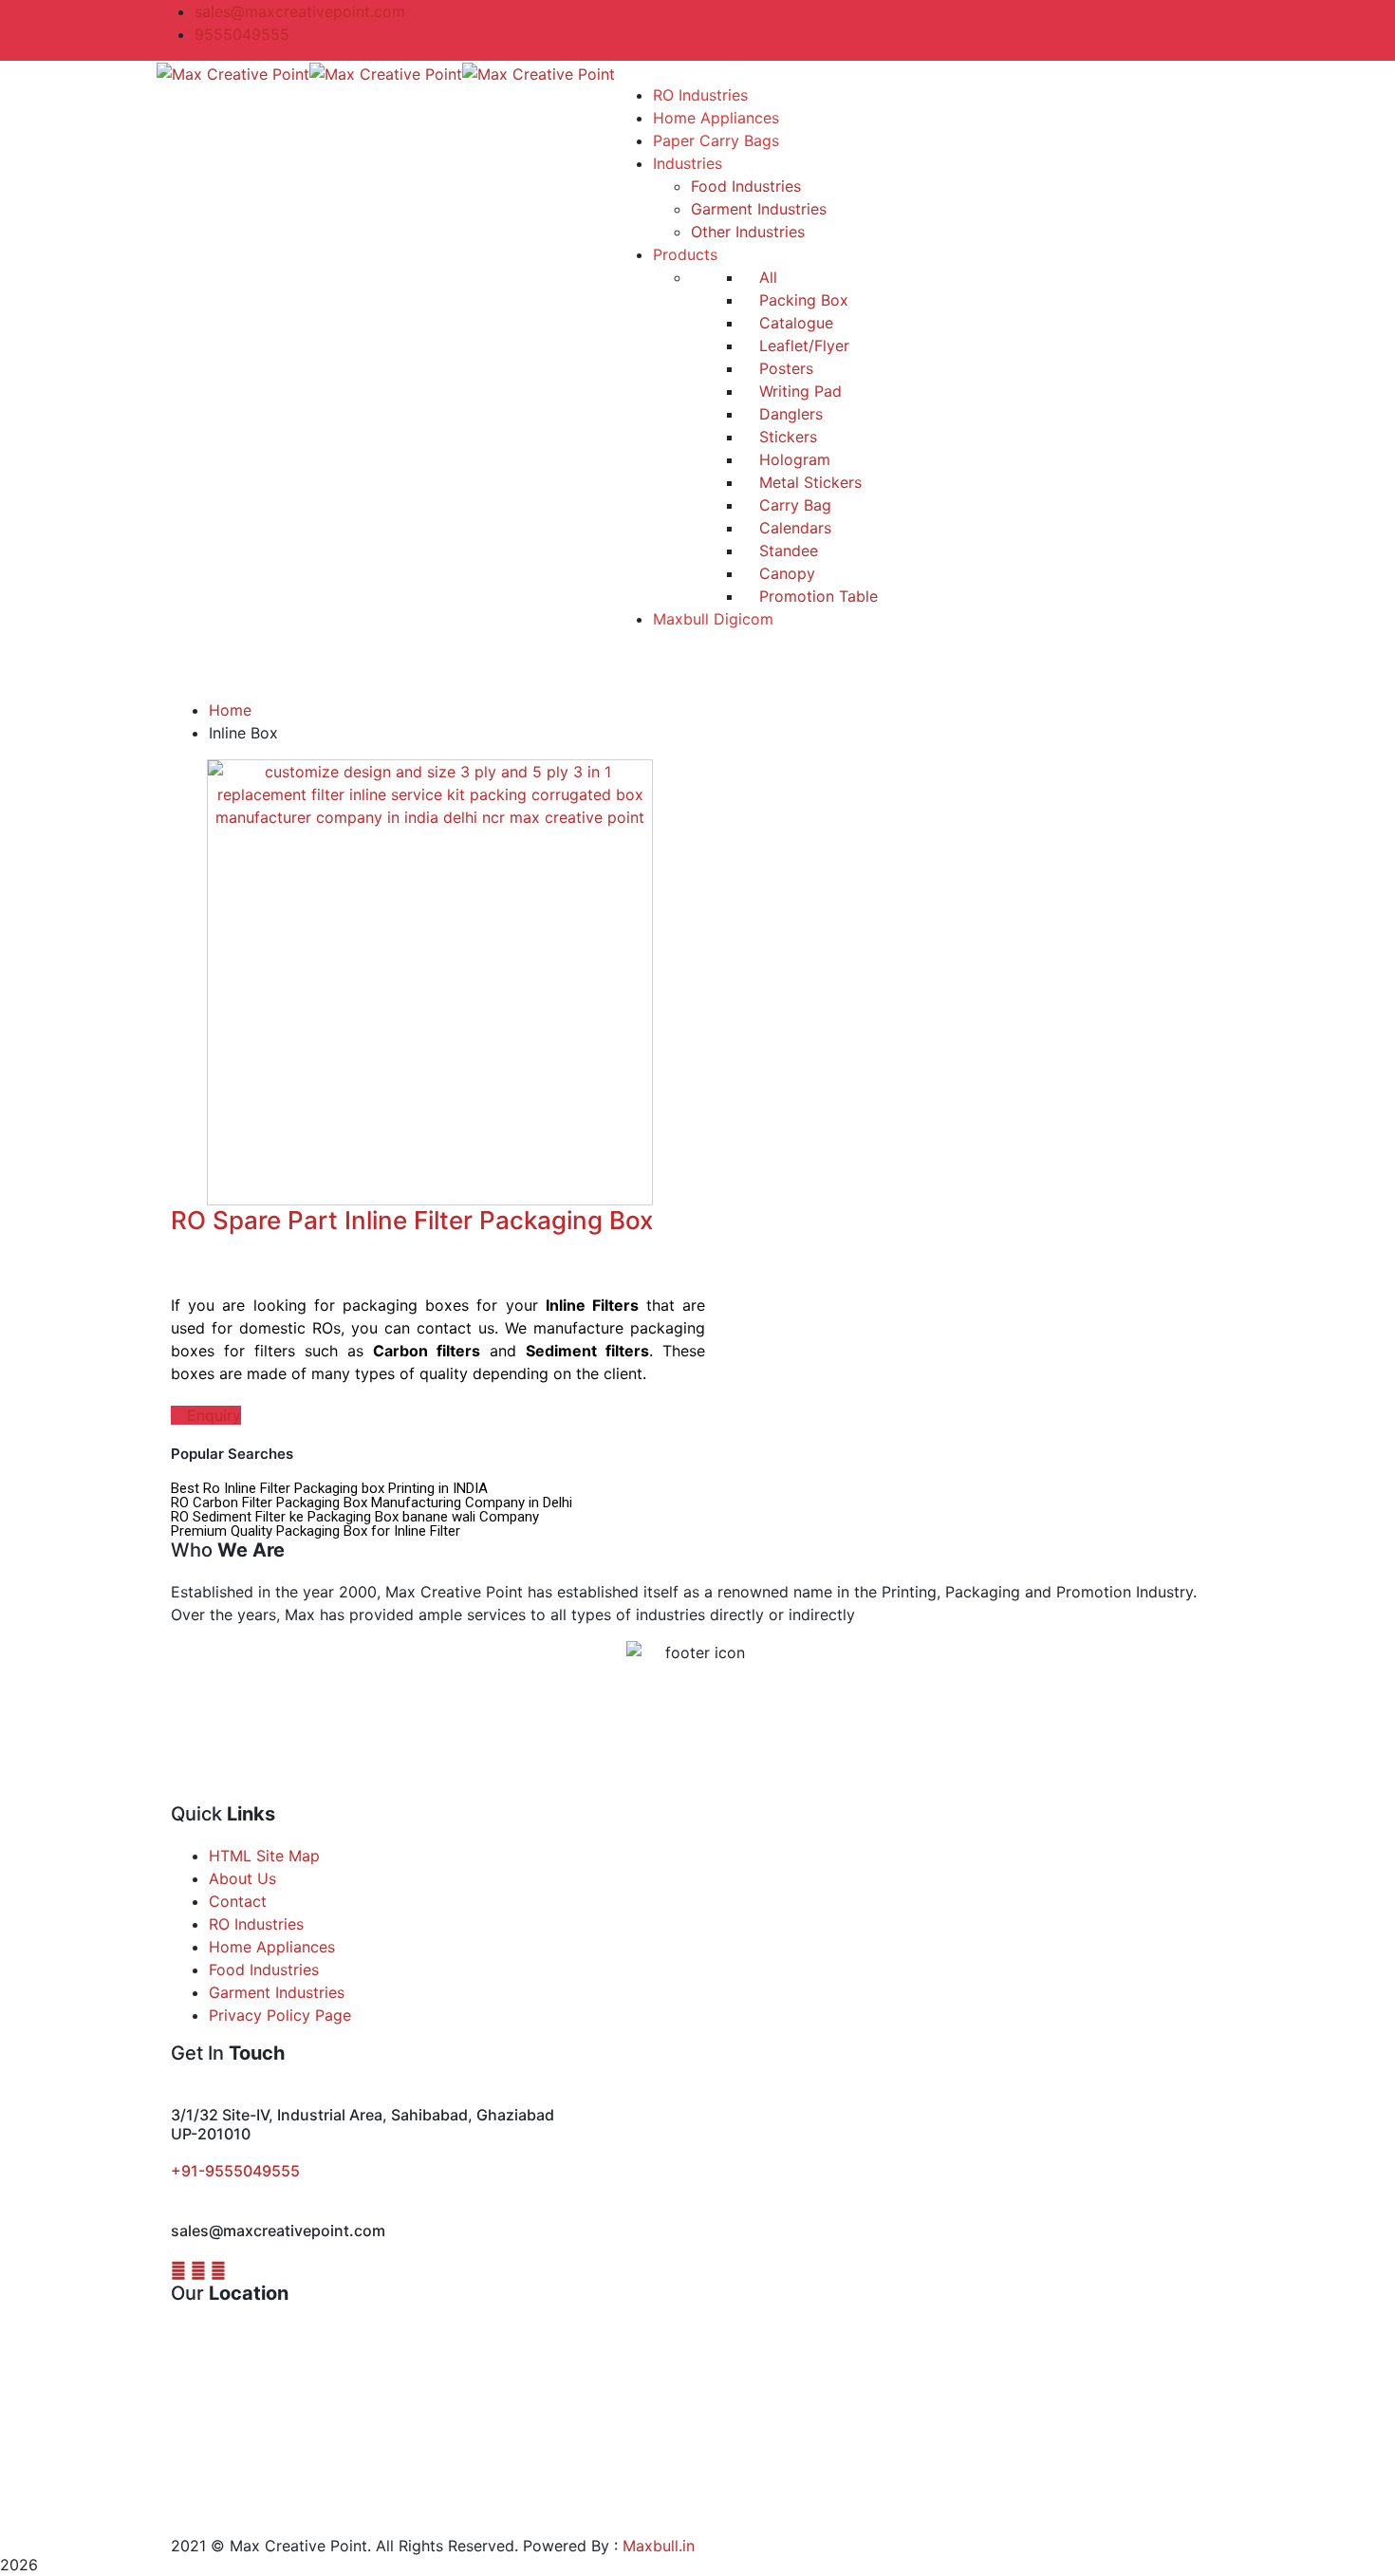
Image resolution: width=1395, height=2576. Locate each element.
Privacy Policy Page (280, 2015)
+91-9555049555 (235, 2171)
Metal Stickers (808, 482)
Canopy (785, 573)
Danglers (789, 414)
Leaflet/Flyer (802, 345)
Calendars (793, 528)
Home (230, 710)
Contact (238, 1901)
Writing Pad (798, 391)
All (766, 277)
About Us (242, 1878)
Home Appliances (272, 1947)
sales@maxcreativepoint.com (300, 11)
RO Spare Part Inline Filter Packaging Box (412, 1220)
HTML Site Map (264, 1856)
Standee (786, 551)
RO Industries (256, 1924)
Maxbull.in (659, 2546)
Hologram (792, 459)
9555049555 (242, 34)
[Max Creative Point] (233, 72)
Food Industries (264, 1969)
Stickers (786, 437)
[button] (206, 1415)
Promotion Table (816, 596)
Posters (784, 368)
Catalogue (794, 323)
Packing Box (801, 300)
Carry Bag (793, 505)
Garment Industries (277, 1992)
